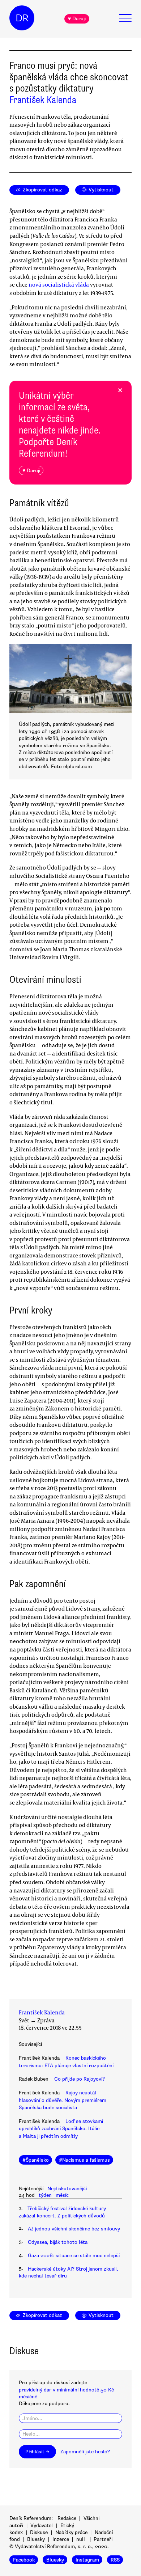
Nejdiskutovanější (67, 2189)
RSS (115, 2560)
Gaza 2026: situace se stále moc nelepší (74, 2256)
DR (22, 18)
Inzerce (61, 2539)
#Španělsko (36, 2160)
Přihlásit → (37, 2452)
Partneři (103, 2539)
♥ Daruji (77, 19)
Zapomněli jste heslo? (85, 2452)
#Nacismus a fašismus (84, 2160)
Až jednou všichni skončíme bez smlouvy (74, 2229)
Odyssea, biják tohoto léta (58, 2242)
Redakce (67, 2518)
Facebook (24, 2560)
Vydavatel (42, 2526)
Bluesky (36, 2539)
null (81, 2539)
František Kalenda (43, 100)
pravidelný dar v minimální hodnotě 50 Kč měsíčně (66, 2393)
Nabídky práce (71, 2532)
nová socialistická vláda (59, 284)
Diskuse (39, 2532)
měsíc (62, 2195)
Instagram (87, 2560)
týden (45, 2195)
